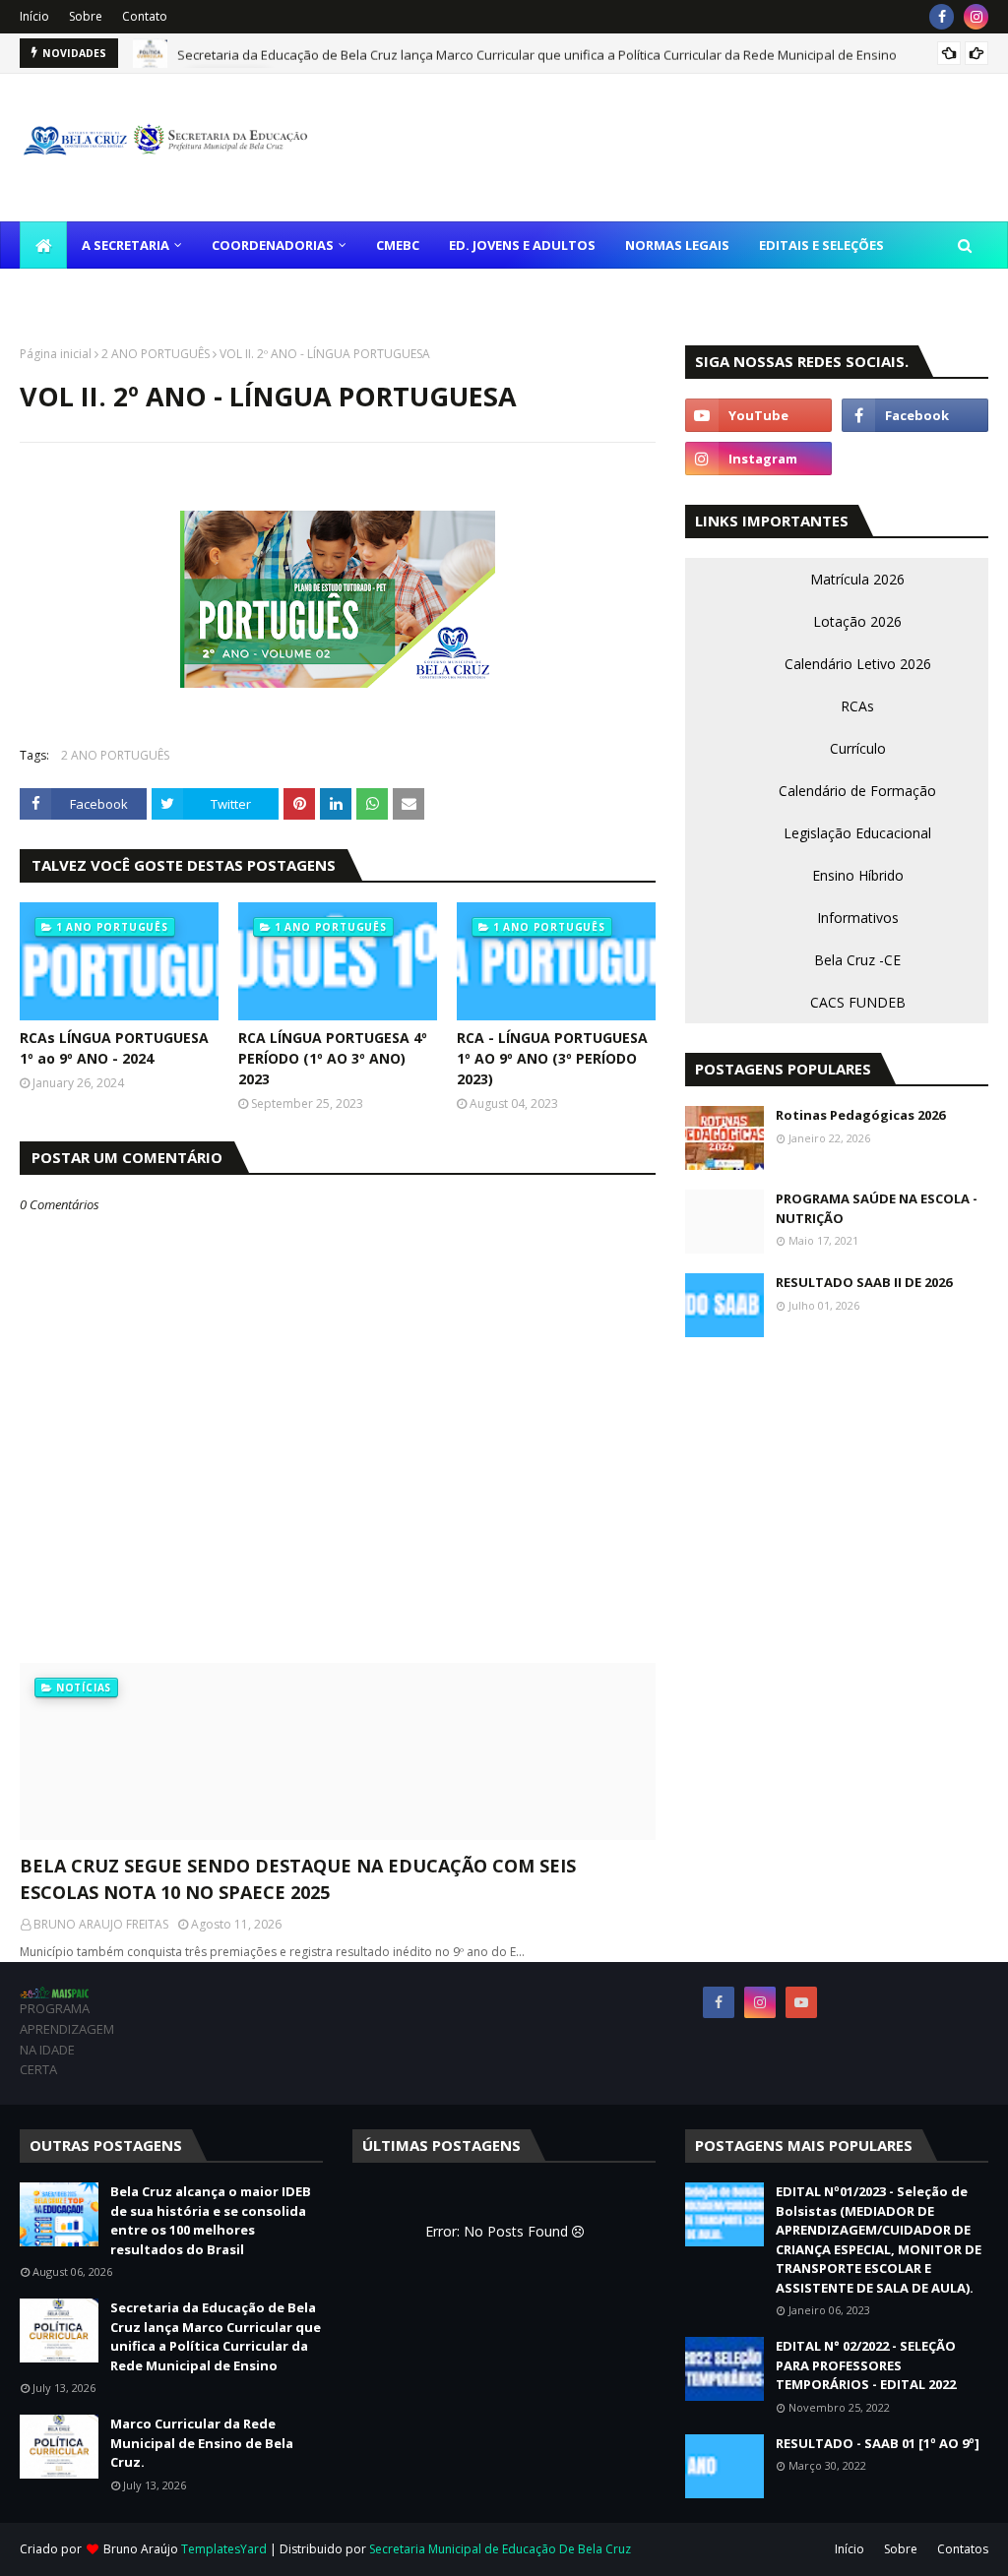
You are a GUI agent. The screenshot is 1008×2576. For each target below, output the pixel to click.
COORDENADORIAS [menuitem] (273, 245)
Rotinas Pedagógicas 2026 (860, 1115)
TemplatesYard (224, 2549)
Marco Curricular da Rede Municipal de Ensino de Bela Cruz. (202, 2443)
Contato (145, 16)
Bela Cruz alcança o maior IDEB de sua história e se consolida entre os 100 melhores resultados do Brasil (211, 2220)
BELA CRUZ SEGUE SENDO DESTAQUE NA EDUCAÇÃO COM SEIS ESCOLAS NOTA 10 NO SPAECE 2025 (298, 1879)
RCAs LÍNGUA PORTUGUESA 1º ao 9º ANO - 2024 (114, 1048)
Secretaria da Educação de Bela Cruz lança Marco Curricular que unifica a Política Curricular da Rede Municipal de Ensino (537, 53)
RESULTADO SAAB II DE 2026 (864, 1282)
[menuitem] (43, 245)
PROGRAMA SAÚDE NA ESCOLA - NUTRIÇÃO (877, 1208)
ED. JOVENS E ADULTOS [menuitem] (522, 245)
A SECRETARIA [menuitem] (126, 245)
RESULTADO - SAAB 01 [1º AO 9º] (878, 2443)
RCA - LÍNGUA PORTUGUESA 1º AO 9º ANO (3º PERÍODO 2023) (552, 1058)
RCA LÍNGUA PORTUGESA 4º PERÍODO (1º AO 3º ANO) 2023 (333, 1058)
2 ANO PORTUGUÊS (156, 354)
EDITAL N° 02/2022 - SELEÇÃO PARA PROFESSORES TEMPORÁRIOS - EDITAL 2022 (866, 2365)
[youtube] (758, 415)
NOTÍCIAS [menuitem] (65, 292)
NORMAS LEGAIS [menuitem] (677, 245)
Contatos (963, 2549)
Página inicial (56, 354)
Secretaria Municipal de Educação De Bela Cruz (500, 2549)
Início (34, 16)
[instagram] (976, 17)
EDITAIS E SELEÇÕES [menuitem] (821, 245)
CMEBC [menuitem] (398, 245)
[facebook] (942, 17)
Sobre (86, 16)
